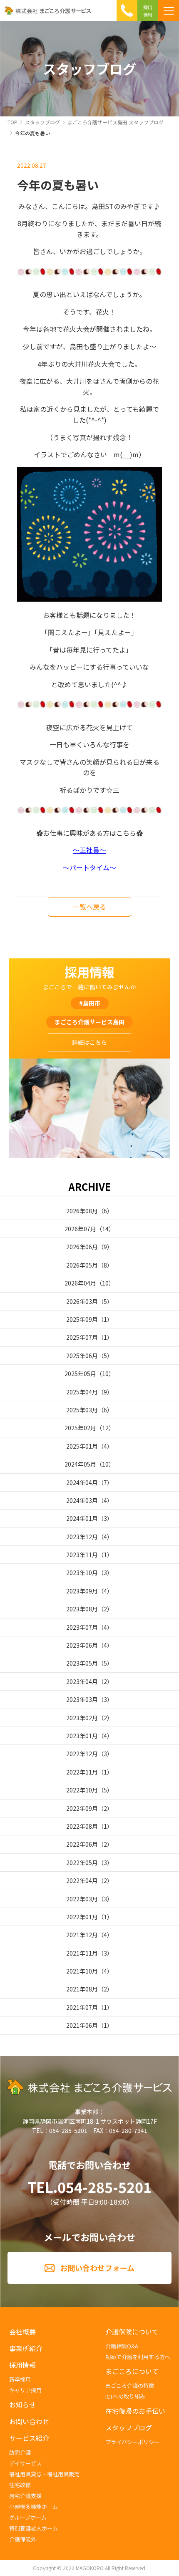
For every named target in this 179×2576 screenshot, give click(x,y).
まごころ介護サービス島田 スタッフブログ (116, 122)
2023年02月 (82, 1718)
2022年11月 (82, 1772)
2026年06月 (82, 1247)
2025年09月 (82, 1319)
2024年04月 (82, 1482)
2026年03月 (82, 1301)
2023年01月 (82, 1736)
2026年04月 (80, 1283)
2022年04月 (82, 1880)
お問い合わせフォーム (97, 2268)
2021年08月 (82, 1989)
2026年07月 (80, 1229)
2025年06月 (82, 1356)
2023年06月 (82, 1645)
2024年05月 (80, 1464)
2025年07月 (82, 1337)
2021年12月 (82, 1935)
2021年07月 (82, 2007)
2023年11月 (82, 1555)
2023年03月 (82, 1699)
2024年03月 (82, 1500)
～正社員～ (89, 850)
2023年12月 (82, 1537)
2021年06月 (82, 2025)
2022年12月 (82, 1754)
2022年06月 (82, 1844)
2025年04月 (82, 1392)
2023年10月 (82, 1573)
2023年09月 (82, 1591)
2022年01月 (82, 1917)
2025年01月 (82, 1446)
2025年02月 (80, 1428)
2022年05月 (82, 1863)
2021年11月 (82, 1953)
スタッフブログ (42, 122)
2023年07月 (82, 1627)
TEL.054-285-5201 (89, 2187)
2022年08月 (82, 1826)
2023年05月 (82, 1663)
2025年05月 (80, 1374)
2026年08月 (82, 1211)
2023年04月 (82, 1681)
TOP (12, 122)
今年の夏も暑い (32, 133)
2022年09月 (82, 1808)
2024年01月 (82, 1518)
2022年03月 (82, 1899)
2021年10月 (82, 1971)
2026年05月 (82, 1265)
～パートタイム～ (89, 867)
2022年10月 (82, 1790)
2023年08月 (82, 1609)
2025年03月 (82, 1410)
